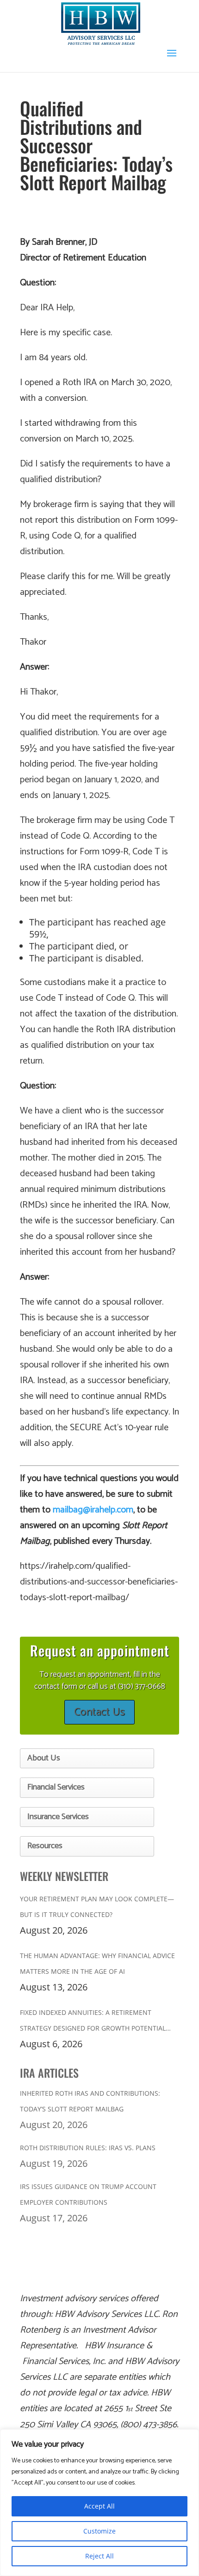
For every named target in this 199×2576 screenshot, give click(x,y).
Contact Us (99, 1712)
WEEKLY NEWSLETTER (64, 1876)
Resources (45, 1846)
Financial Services (56, 1787)
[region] (99, 2503)
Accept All (99, 2506)
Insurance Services (58, 1817)
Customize (99, 2531)
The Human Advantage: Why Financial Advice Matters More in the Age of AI (97, 1963)
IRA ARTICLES (49, 2073)
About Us (44, 1758)
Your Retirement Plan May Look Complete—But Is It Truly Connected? (97, 1907)
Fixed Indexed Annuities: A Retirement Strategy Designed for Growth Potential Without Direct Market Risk (93, 2022)
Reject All (99, 2556)
